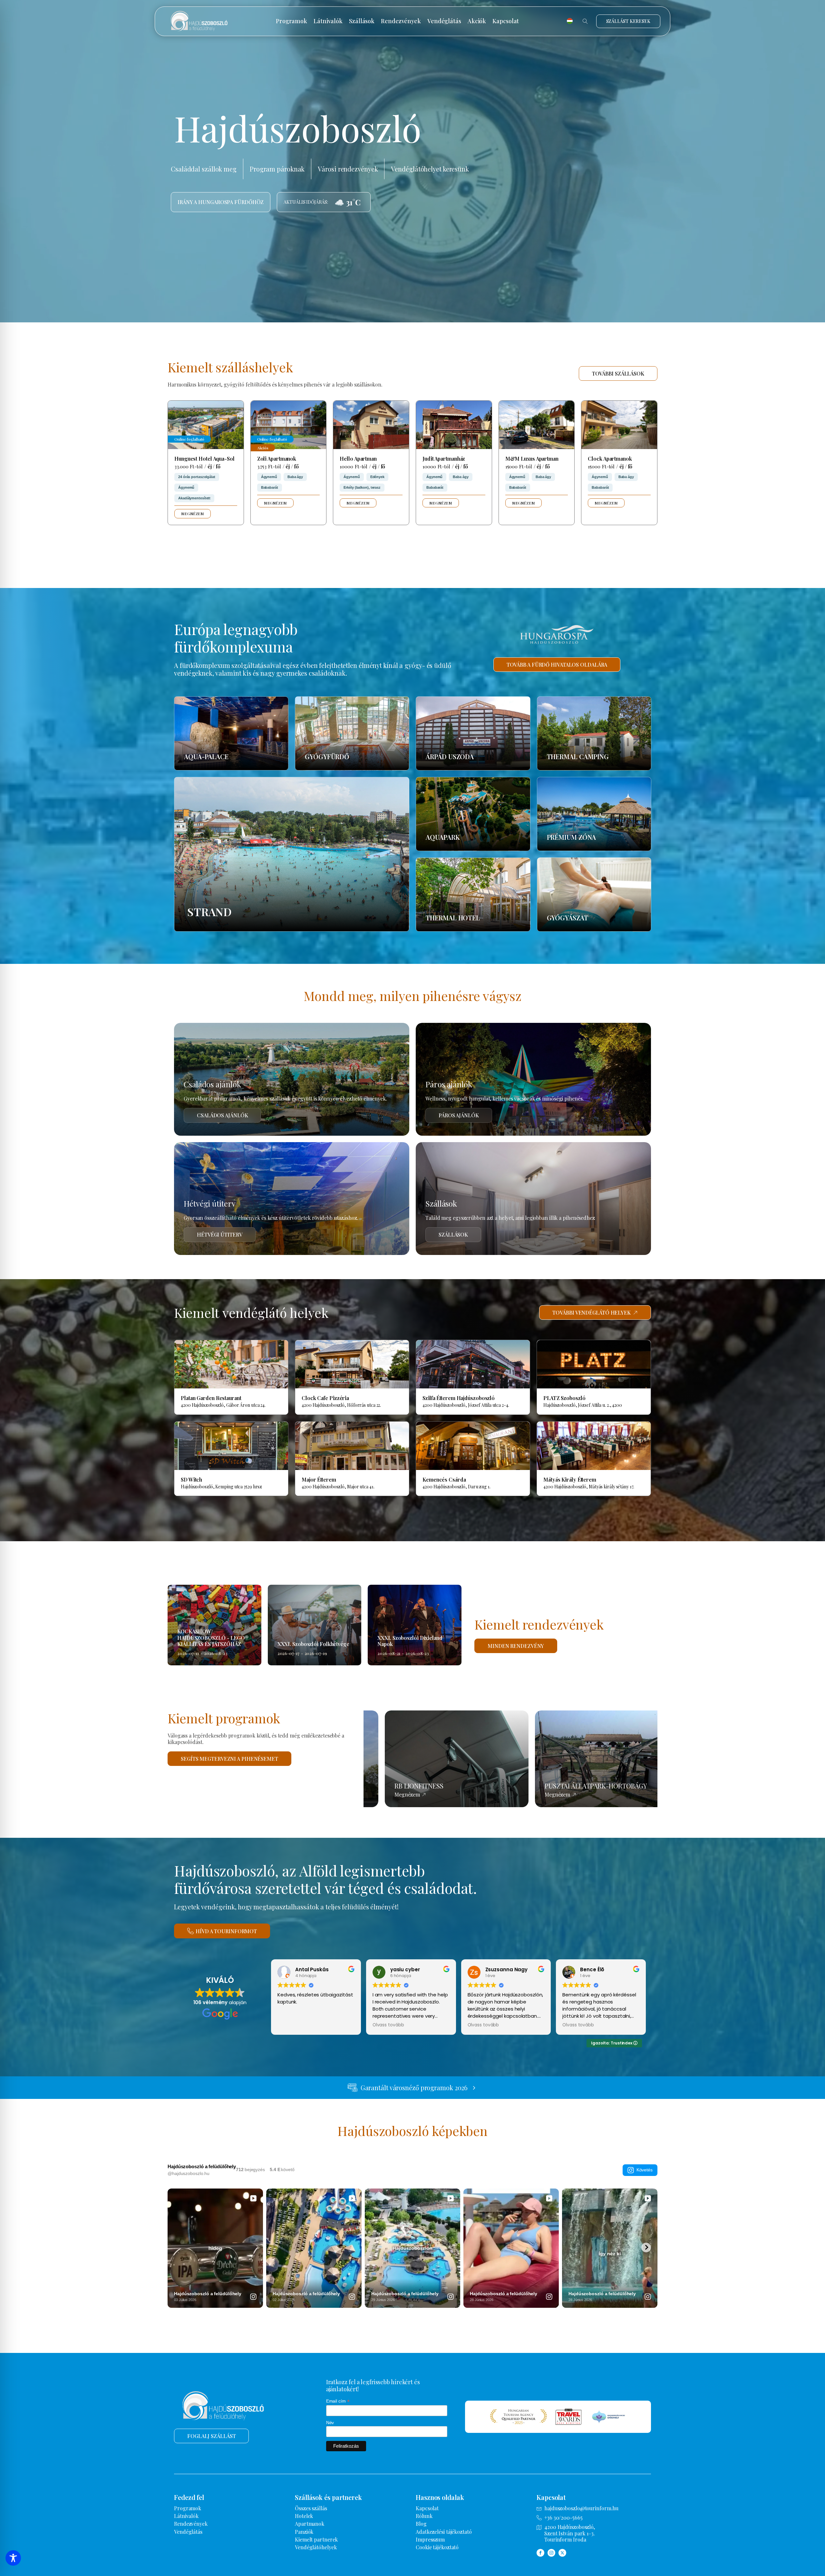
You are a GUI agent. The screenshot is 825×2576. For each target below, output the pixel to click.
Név (330, 2423)
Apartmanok (310, 2524)
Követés (645, 2170)
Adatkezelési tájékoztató (444, 2532)
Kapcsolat (506, 21)
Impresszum (430, 2539)
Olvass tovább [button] (388, 2025)
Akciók (477, 21)
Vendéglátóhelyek (316, 2547)
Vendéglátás (444, 21)
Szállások (362, 21)
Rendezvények (401, 21)
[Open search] (585, 21)
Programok (291, 21)
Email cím (338, 2401)
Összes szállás (311, 2508)
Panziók (304, 2532)
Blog (421, 2524)
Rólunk (424, 2516)
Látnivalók (328, 21)
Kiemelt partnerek (316, 2539)
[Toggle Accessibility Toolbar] (13, 2558)
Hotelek (304, 2516)
